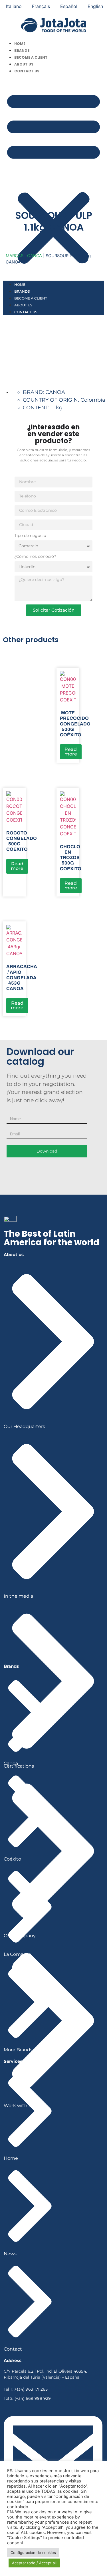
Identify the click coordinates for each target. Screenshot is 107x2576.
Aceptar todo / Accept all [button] (34, 2563)
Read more (71, 752)
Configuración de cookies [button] (33, 2553)
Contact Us (27, 71)
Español (69, 6)
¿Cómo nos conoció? (35, 557)
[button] (53, 177)
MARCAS (15, 256)
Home (20, 44)
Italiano (14, 6)
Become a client (31, 57)
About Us (24, 64)
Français (41, 6)
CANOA (35, 256)
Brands (22, 50)
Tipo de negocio (30, 536)
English (95, 6)
